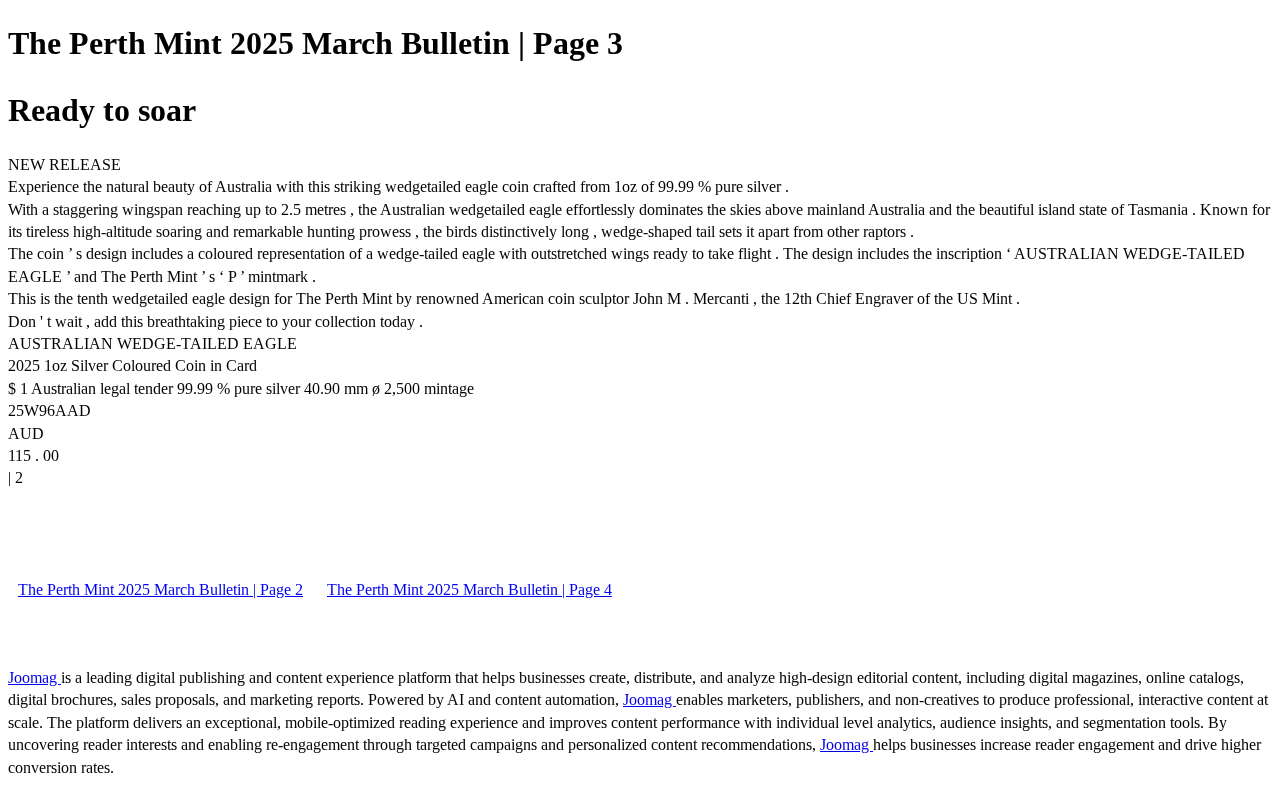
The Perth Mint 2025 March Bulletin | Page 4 (469, 589)
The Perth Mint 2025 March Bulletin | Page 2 (160, 589)
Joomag (34, 677)
